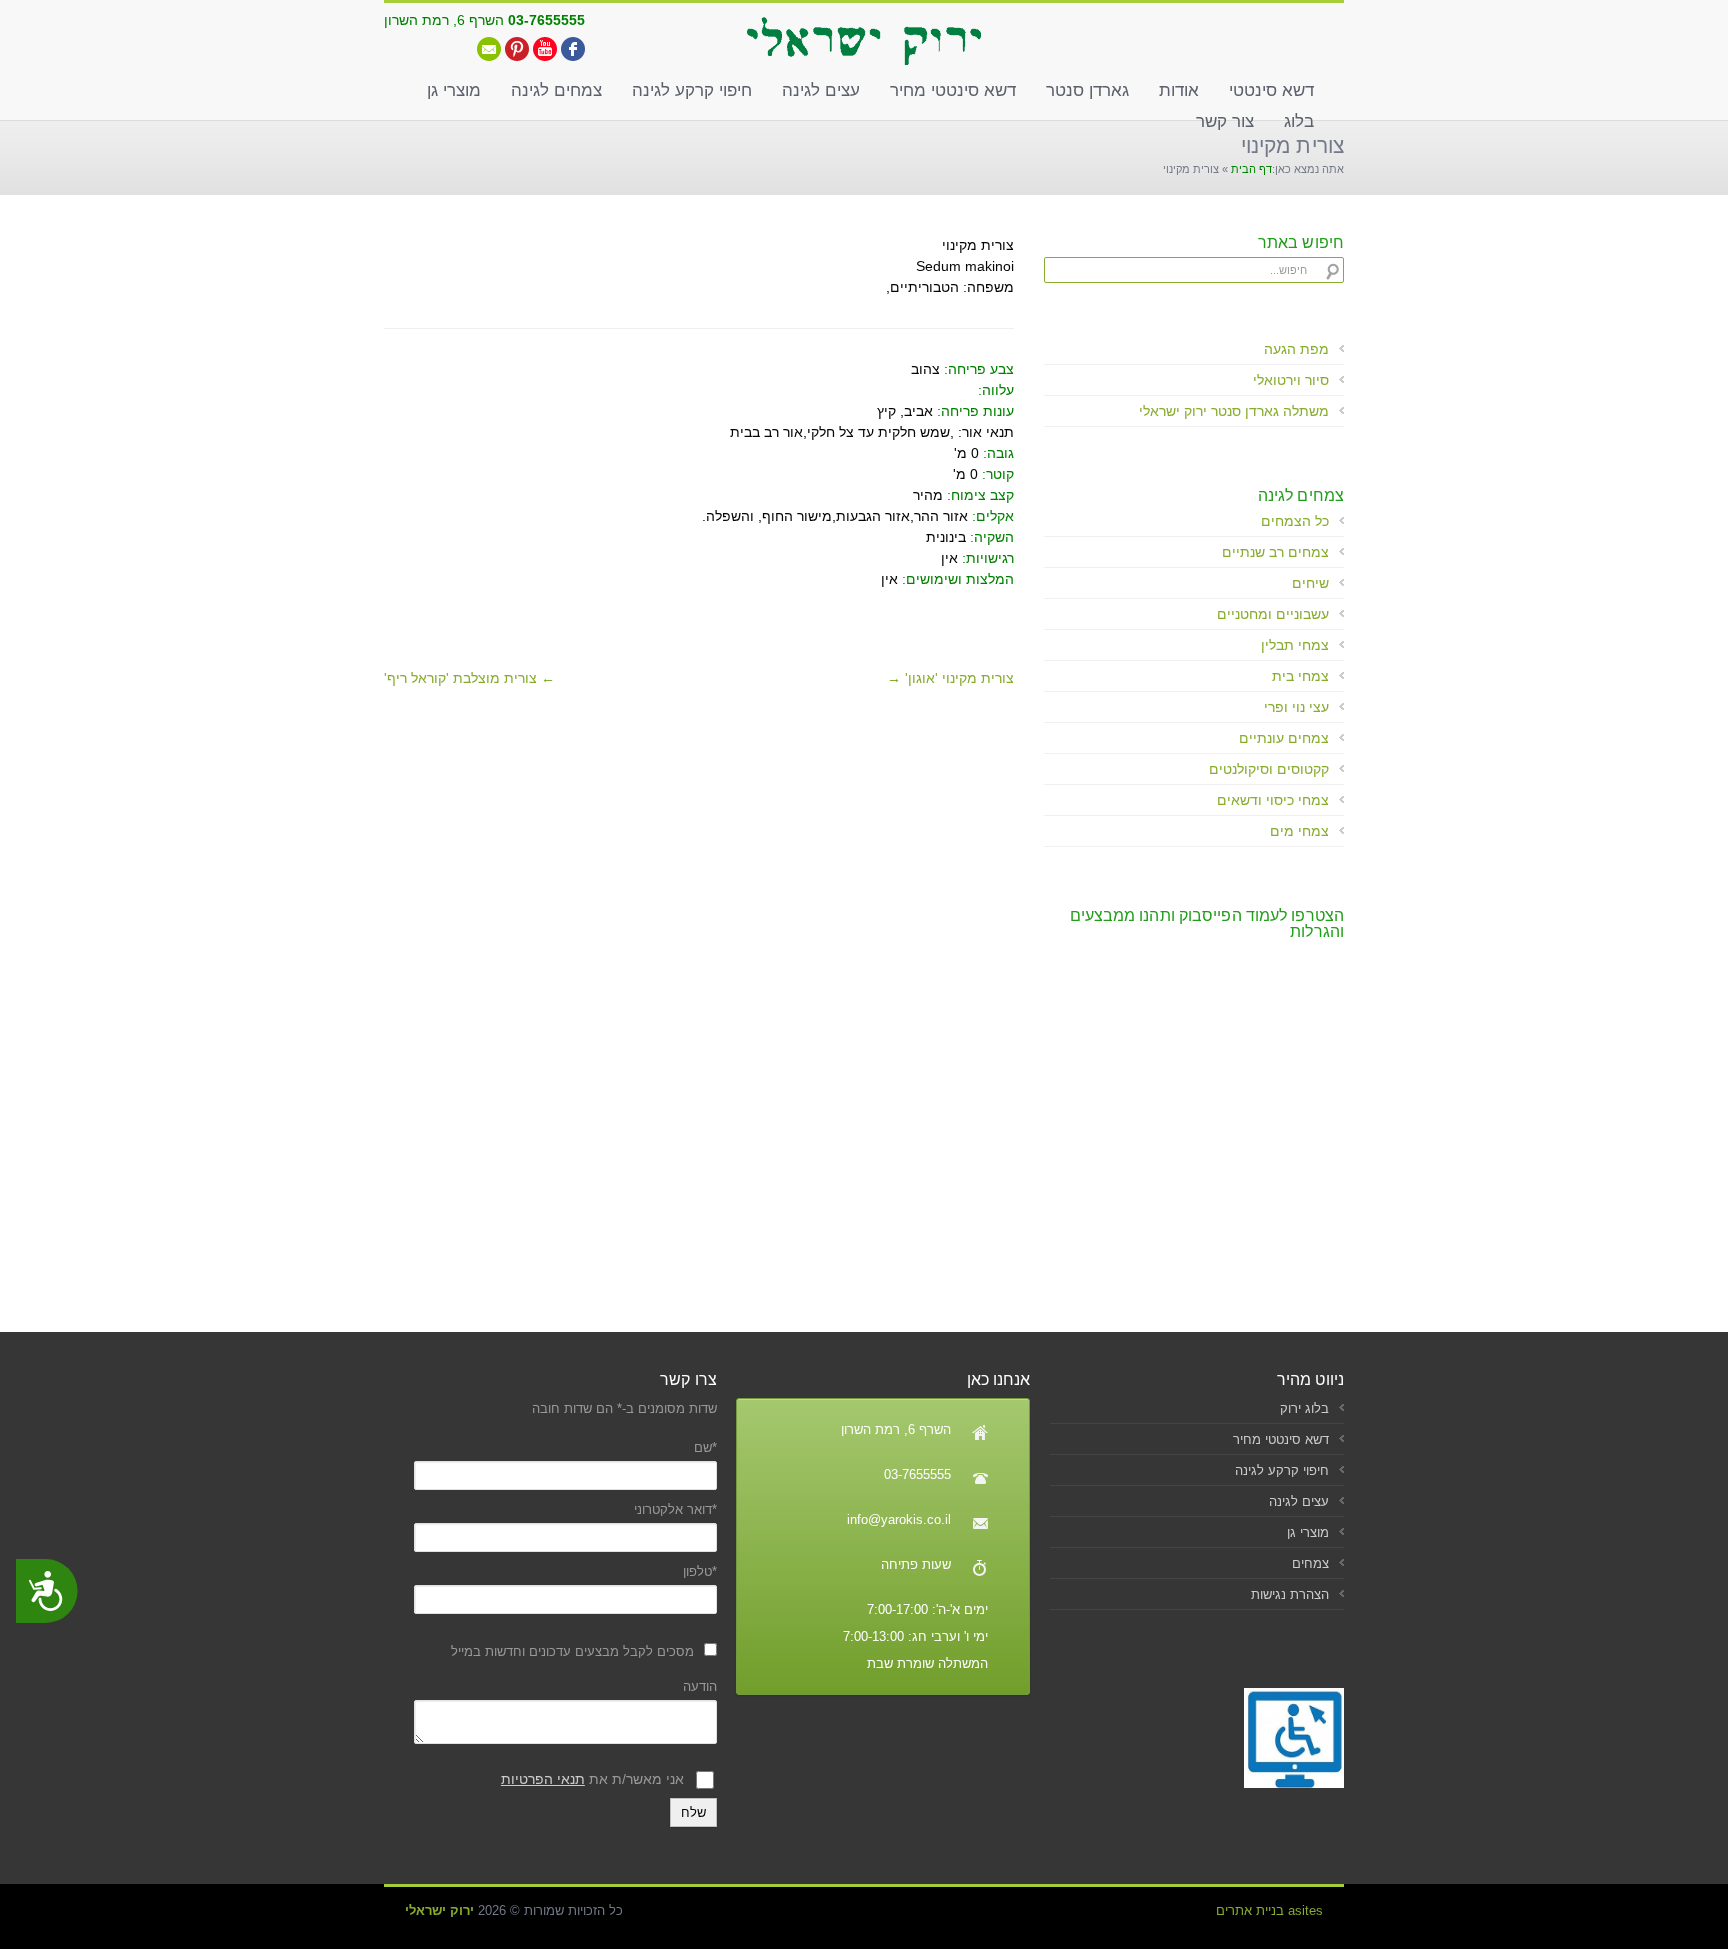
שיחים (1310, 583)
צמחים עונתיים (1284, 738)
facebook (573, 49)
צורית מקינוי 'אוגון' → (950, 678)
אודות (1179, 90)
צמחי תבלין (1295, 645)
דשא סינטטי (1271, 90)
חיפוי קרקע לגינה (692, 90)
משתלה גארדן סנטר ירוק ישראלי (1234, 411)
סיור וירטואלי (1291, 380)
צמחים (1310, 1563)
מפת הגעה (1296, 349)
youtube (545, 49)
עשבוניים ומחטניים (1273, 614)
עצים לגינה (821, 90)
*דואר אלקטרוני (675, 1509)
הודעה (699, 1686)
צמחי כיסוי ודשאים (1273, 800)
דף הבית (1251, 169)
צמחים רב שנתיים (1275, 552)
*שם (705, 1447)
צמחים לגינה (556, 90)
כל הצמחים (1295, 521)
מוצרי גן (454, 90)
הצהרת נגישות (1290, 1594)
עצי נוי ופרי (1296, 707)
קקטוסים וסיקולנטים (1269, 769)
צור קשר (1225, 121)
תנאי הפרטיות (543, 1779)
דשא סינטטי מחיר (953, 90)
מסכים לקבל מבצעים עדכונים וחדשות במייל (572, 1651)
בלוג (1299, 121)
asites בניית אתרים (1269, 1910)
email (489, 49)
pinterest (517, 49)
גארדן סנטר (1087, 90)
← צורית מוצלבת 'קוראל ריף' (469, 678)
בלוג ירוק (1304, 1408)
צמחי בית (1300, 676)
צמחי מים (1299, 831)
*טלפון (699, 1571)
